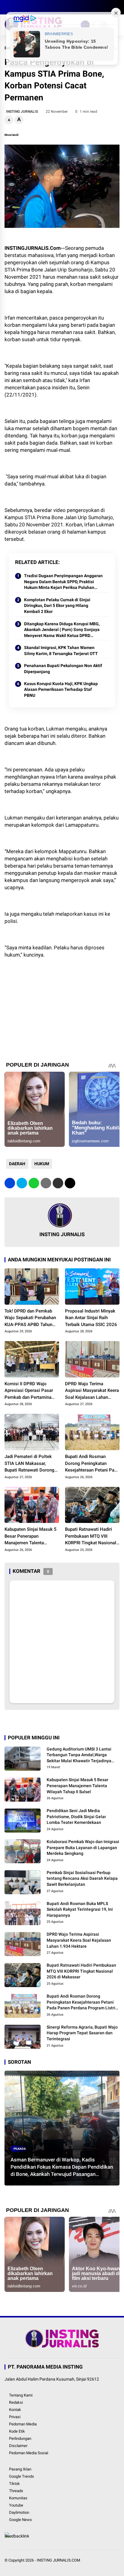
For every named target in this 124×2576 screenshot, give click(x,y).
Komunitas (18, 2498)
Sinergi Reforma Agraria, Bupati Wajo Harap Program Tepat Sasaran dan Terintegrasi (82, 2033)
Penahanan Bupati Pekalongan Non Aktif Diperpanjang (63, 669)
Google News (20, 2520)
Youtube (16, 2505)
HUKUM (42, 1164)
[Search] (117, 7)
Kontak (15, 2410)
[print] (46, 1183)
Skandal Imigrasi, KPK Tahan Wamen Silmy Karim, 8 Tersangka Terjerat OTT (61, 651)
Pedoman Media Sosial (29, 2453)
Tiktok (14, 2484)
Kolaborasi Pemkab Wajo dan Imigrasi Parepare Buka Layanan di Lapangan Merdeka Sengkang (83, 1847)
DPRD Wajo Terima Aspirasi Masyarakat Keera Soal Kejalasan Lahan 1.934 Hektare (92, 1391)
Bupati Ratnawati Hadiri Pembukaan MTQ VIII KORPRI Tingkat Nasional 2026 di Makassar (91, 1536)
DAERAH (17, 1164)
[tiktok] (44, 7)
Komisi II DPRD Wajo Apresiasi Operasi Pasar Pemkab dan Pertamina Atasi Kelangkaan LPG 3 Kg (29, 1391)
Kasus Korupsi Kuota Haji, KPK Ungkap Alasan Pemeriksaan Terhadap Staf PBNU (61, 689)
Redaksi (16, 2402)
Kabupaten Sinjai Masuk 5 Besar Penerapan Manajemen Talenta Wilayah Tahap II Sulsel (31, 1536)
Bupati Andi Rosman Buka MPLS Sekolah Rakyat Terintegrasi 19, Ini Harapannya (80, 1909)
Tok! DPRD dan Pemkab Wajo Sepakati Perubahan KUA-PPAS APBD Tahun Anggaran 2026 (30, 1318)
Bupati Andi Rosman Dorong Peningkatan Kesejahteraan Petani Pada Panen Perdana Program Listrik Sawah (92, 1464)
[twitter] (17, 7)
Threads (16, 2491)
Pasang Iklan (20, 2469)
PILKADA (20, 2149)
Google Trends (22, 2476)
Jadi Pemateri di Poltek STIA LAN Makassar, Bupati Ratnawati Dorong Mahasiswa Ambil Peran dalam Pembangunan (29, 1464)
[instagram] (26, 7)
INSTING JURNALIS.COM (58, 2560)
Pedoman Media (23, 2424)
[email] (58, 1183)
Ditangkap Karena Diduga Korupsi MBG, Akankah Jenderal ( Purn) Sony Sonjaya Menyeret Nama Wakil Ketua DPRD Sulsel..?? (62, 630)
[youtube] (35, 7)
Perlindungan (20, 2438)
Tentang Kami (21, 2395)
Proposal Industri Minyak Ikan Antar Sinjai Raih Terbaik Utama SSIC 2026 (91, 1318)
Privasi (15, 2417)
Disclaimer (18, 2446)
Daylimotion (19, 2512)
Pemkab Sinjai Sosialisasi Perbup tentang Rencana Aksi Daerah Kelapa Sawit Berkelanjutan (82, 1878)
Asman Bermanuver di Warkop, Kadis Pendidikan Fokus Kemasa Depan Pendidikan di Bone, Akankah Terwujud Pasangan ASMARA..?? (62, 2167)
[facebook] (8, 7)
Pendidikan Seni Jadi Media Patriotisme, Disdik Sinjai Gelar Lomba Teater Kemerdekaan (76, 1816)
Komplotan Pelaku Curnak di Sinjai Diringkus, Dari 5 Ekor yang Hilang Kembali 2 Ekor (57, 606)
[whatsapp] (34, 1183)
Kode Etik (17, 2431)
